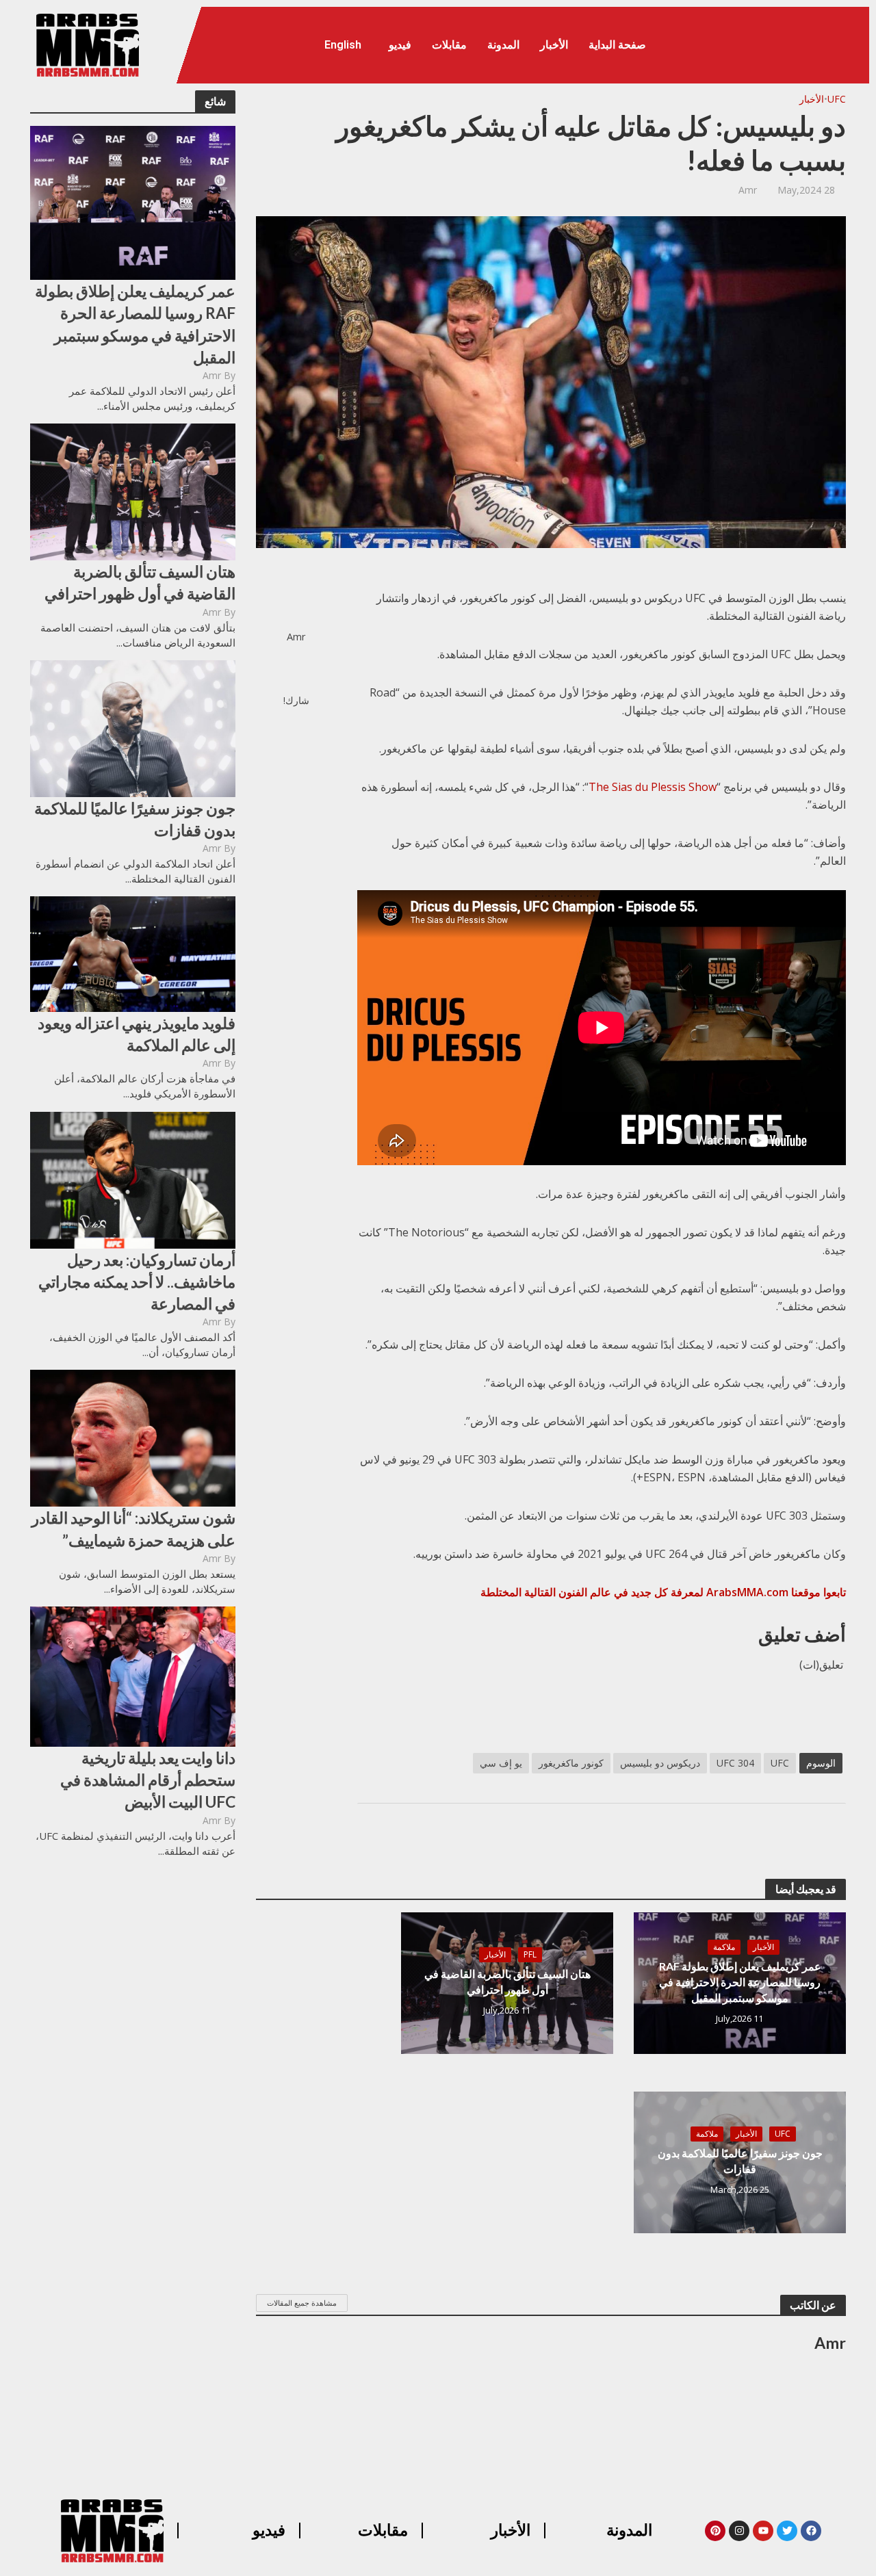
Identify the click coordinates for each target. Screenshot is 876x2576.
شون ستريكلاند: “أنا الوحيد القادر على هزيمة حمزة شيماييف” (133, 1528)
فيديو (400, 45)
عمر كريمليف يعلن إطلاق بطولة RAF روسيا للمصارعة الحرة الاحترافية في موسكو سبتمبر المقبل (135, 324)
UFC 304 (735, 1763)
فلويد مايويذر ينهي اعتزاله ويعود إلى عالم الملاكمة (137, 1034)
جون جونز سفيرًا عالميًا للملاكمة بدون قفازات (135, 819)
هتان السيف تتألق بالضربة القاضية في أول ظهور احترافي (140, 582)
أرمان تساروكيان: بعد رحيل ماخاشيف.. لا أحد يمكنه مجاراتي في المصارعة (137, 1282)
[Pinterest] (715, 2531)
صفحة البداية (617, 45)
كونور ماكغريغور (571, 1763)
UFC (837, 99)
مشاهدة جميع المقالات (302, 2303)
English (343, 45)
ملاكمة (724, 1947)
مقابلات (449, 45)
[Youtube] (763, 2531)
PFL (530, 1954)
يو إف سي (501, 1763)
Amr (212, 375)
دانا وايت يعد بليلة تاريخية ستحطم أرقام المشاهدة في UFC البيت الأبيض (148, 1780)
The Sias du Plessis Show (653, 787)
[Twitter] (787, 2531)
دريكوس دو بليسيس (660, 1763)
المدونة (503, 45)
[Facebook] (811, 2531)
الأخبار (554, 45)
